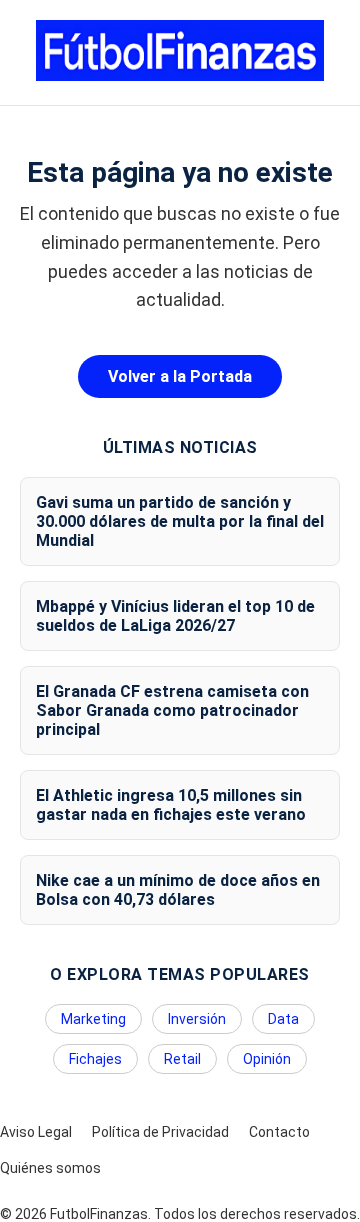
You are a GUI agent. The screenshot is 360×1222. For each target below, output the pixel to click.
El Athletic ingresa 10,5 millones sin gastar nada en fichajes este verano (171, 805)
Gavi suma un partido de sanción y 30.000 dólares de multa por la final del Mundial (180, 521)
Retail (182, 1059)
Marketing (93, 1019)
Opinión (267, 1059)
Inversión (197, 1019)
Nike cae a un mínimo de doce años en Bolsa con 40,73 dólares (178, 890)
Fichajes (95, 1059)
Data (283, 1019)
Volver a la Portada (180, 376)
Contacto (279, 1132)
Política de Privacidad (160, 1132)
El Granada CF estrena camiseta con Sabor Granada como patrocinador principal (172, 710)
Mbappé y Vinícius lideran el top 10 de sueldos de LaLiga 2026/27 (175, 616)
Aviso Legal (36, 1132)
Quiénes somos (50, 1168)
